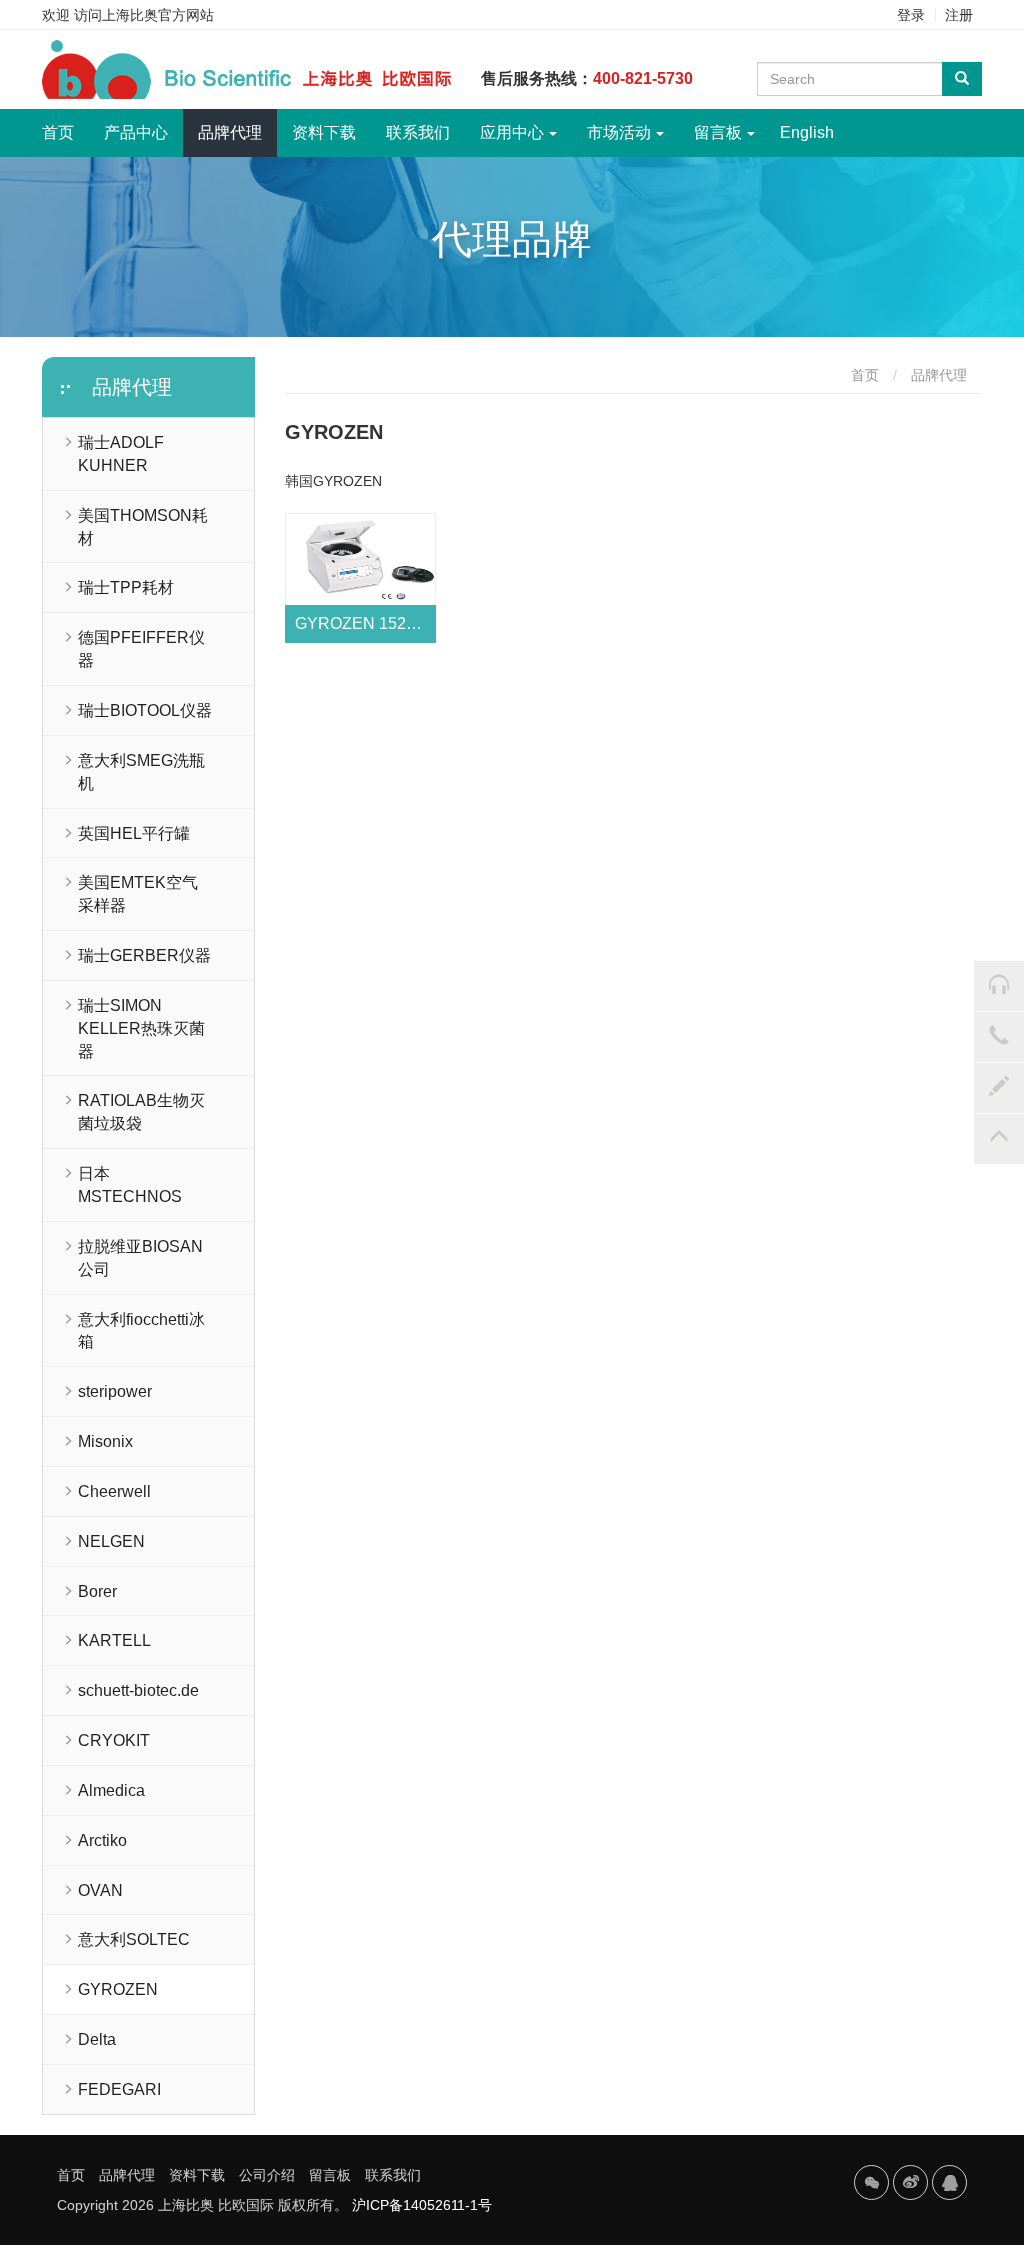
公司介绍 (267, 2175)
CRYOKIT (114, 1740)
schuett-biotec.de (138, 1690)
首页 (65, 132)
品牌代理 (230, 132)
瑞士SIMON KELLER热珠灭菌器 (141, 1028)
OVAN (100, 1890)
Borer (97, 1591)
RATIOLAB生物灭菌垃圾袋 (141, 1112)
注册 (959, 15)
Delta (97, 2039)
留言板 (718, 132)
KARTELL (114, 1640)
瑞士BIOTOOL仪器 (145, 710)
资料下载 (324, 132)
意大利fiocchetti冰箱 (141, 1331)
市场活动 (619, 132)
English (807, 132)
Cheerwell (114, 1491)
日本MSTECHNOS (130, 1185)
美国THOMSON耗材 (143, 527)
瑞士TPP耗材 (126, 587)
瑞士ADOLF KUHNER (121, 454)
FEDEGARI (119, 2089)
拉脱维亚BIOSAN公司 (140, 1258)
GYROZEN (118, 1989)
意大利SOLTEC (134, 1939)
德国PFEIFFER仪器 (141, 649)
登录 (911, 15)
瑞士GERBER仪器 (144, 955)
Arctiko (102, 1840)
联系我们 (418, 132)
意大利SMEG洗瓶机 (141, 772)
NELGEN (111, 1541)
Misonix (105, 1441)
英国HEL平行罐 (134, 833)
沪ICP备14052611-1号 (422, 2205)
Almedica (111, 1790)
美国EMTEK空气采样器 (138, 894)
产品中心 (136, 132)
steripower (115, 1391)
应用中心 (512, 132)
